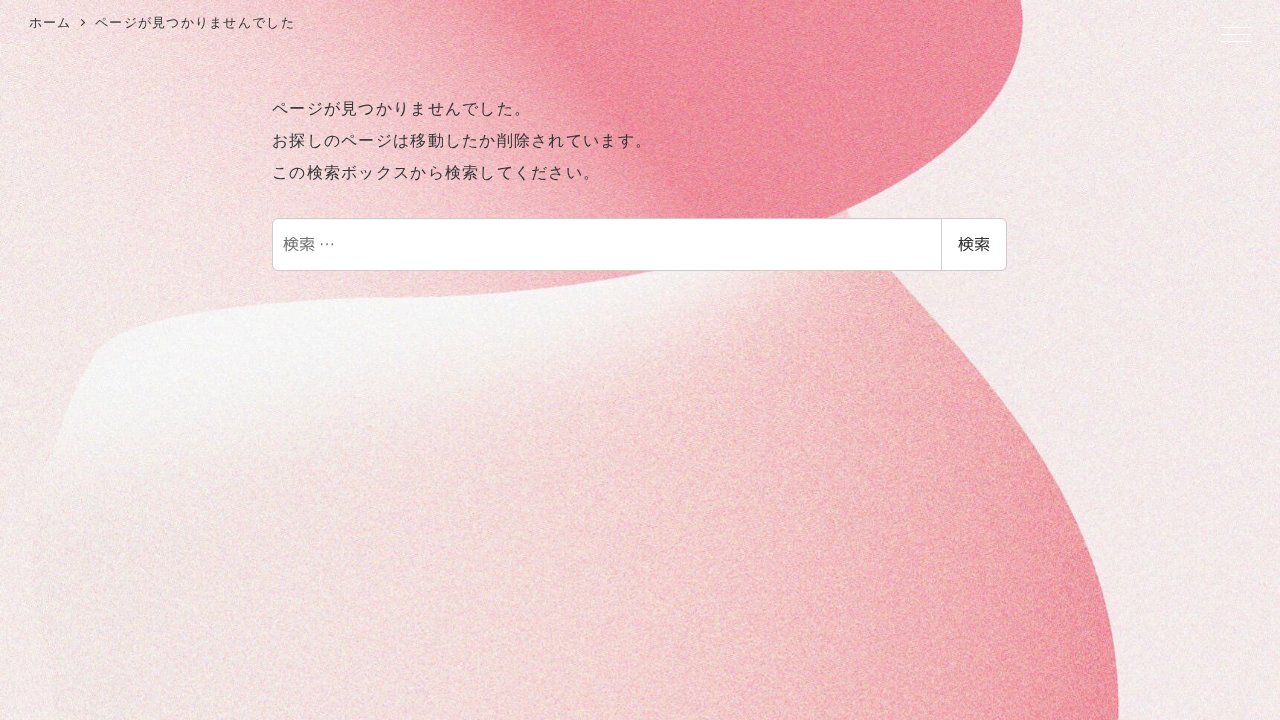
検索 (974, 244)
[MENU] (1236, 36)
